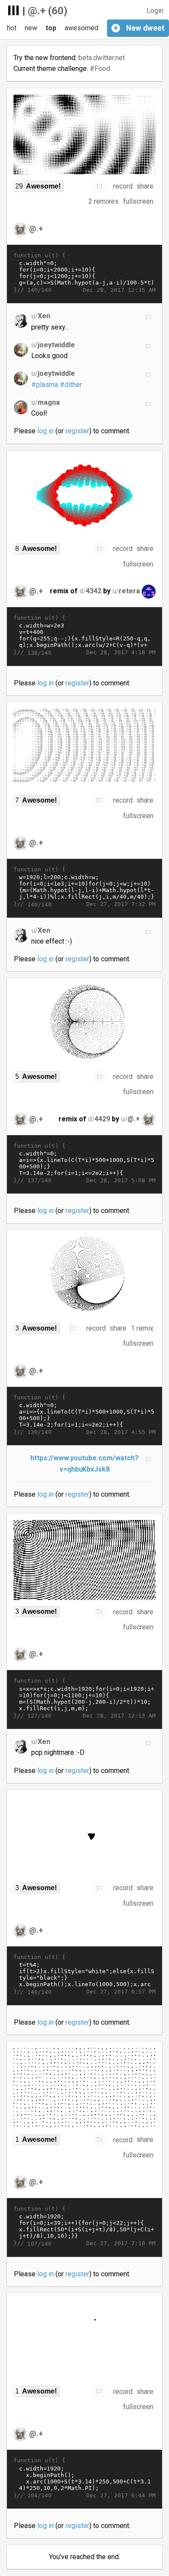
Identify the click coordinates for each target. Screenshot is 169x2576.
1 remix (142, 1328)
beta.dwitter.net (102, 58)
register (77, 431)
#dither (71, 385)
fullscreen (138, 201)
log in (45, 431)
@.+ (36, 228)
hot (12, 28)
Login (155, 11)
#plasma (45, 385)
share (145, 186)
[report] (99, 186)
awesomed (81, 28)
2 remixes (104, 201)
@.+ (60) (48, 11)
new (31, 28)
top (51, 28)
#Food (100, 69)
